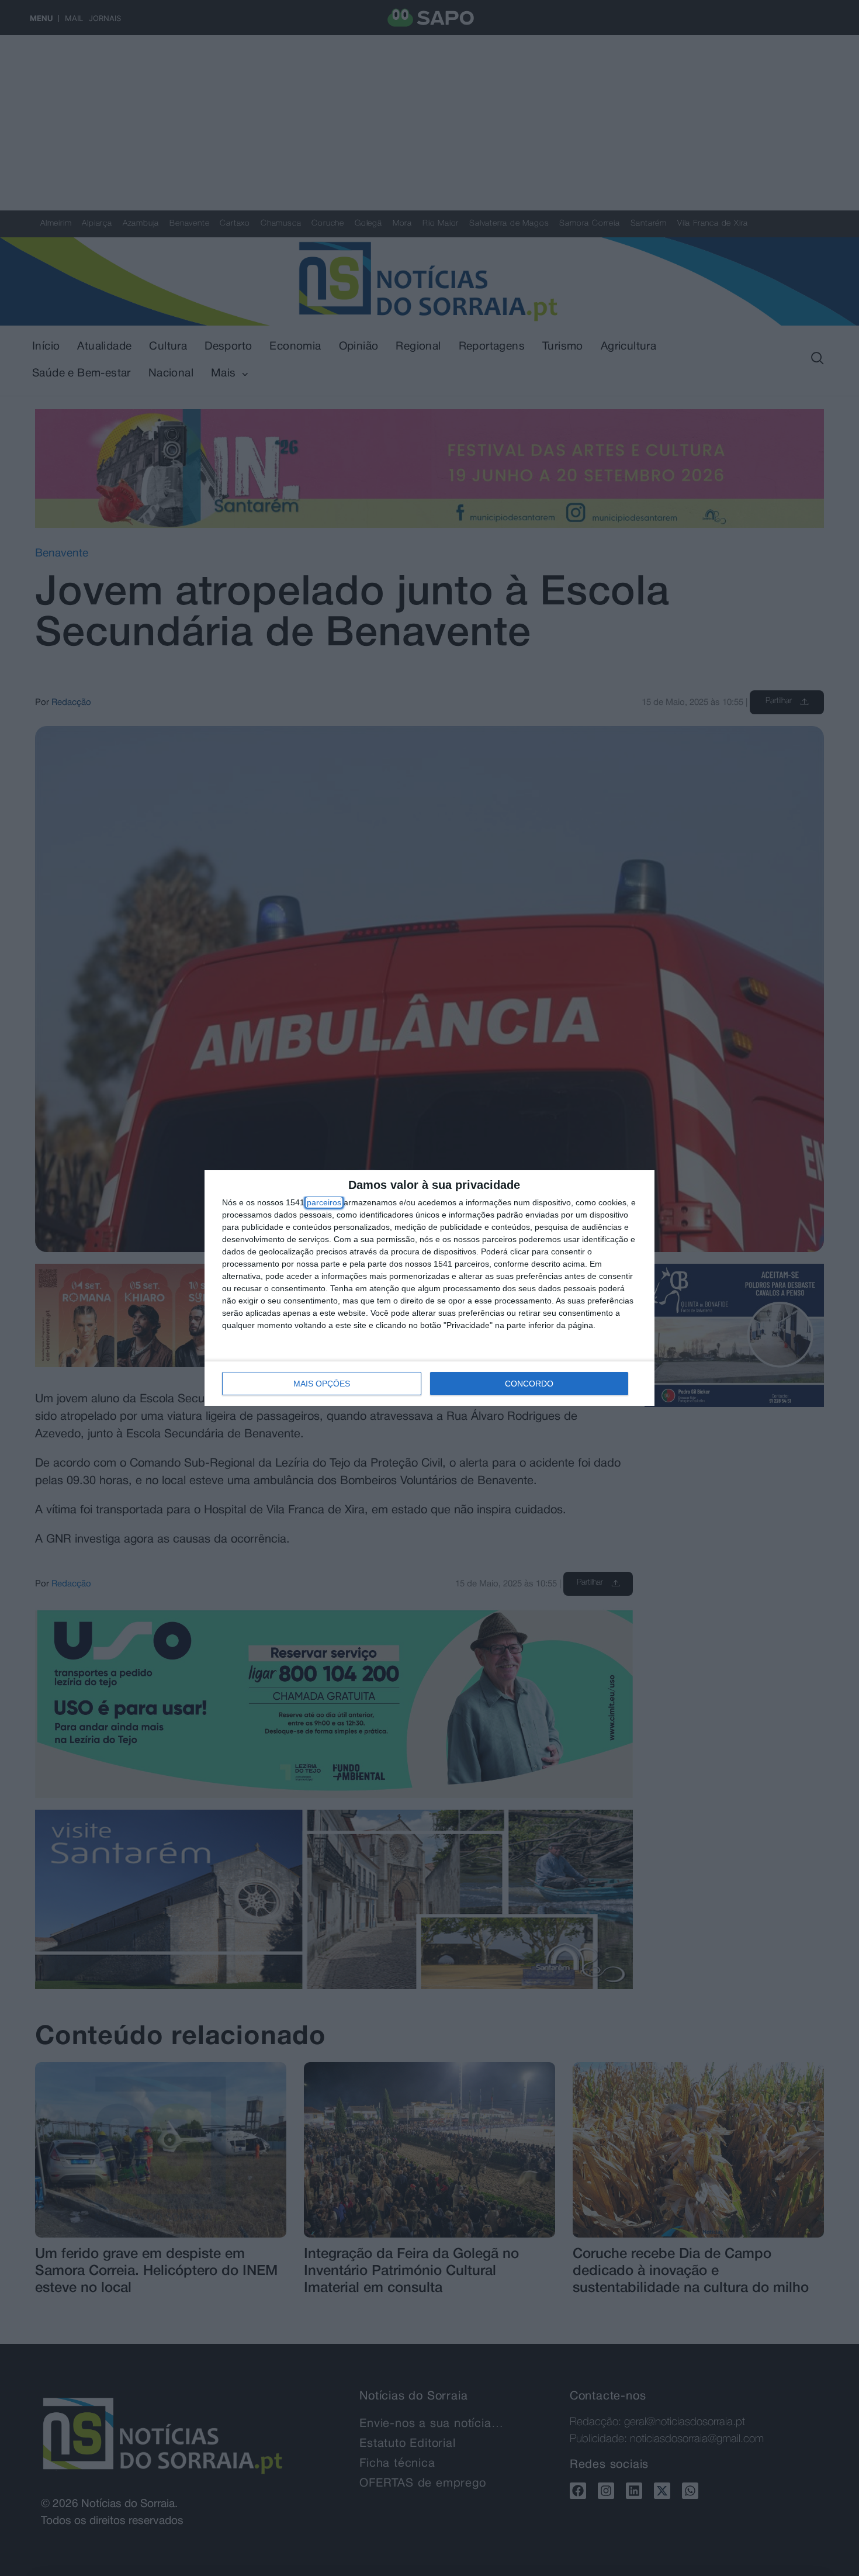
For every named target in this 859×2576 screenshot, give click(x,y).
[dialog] (430, 1288)
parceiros (324, 1202)
